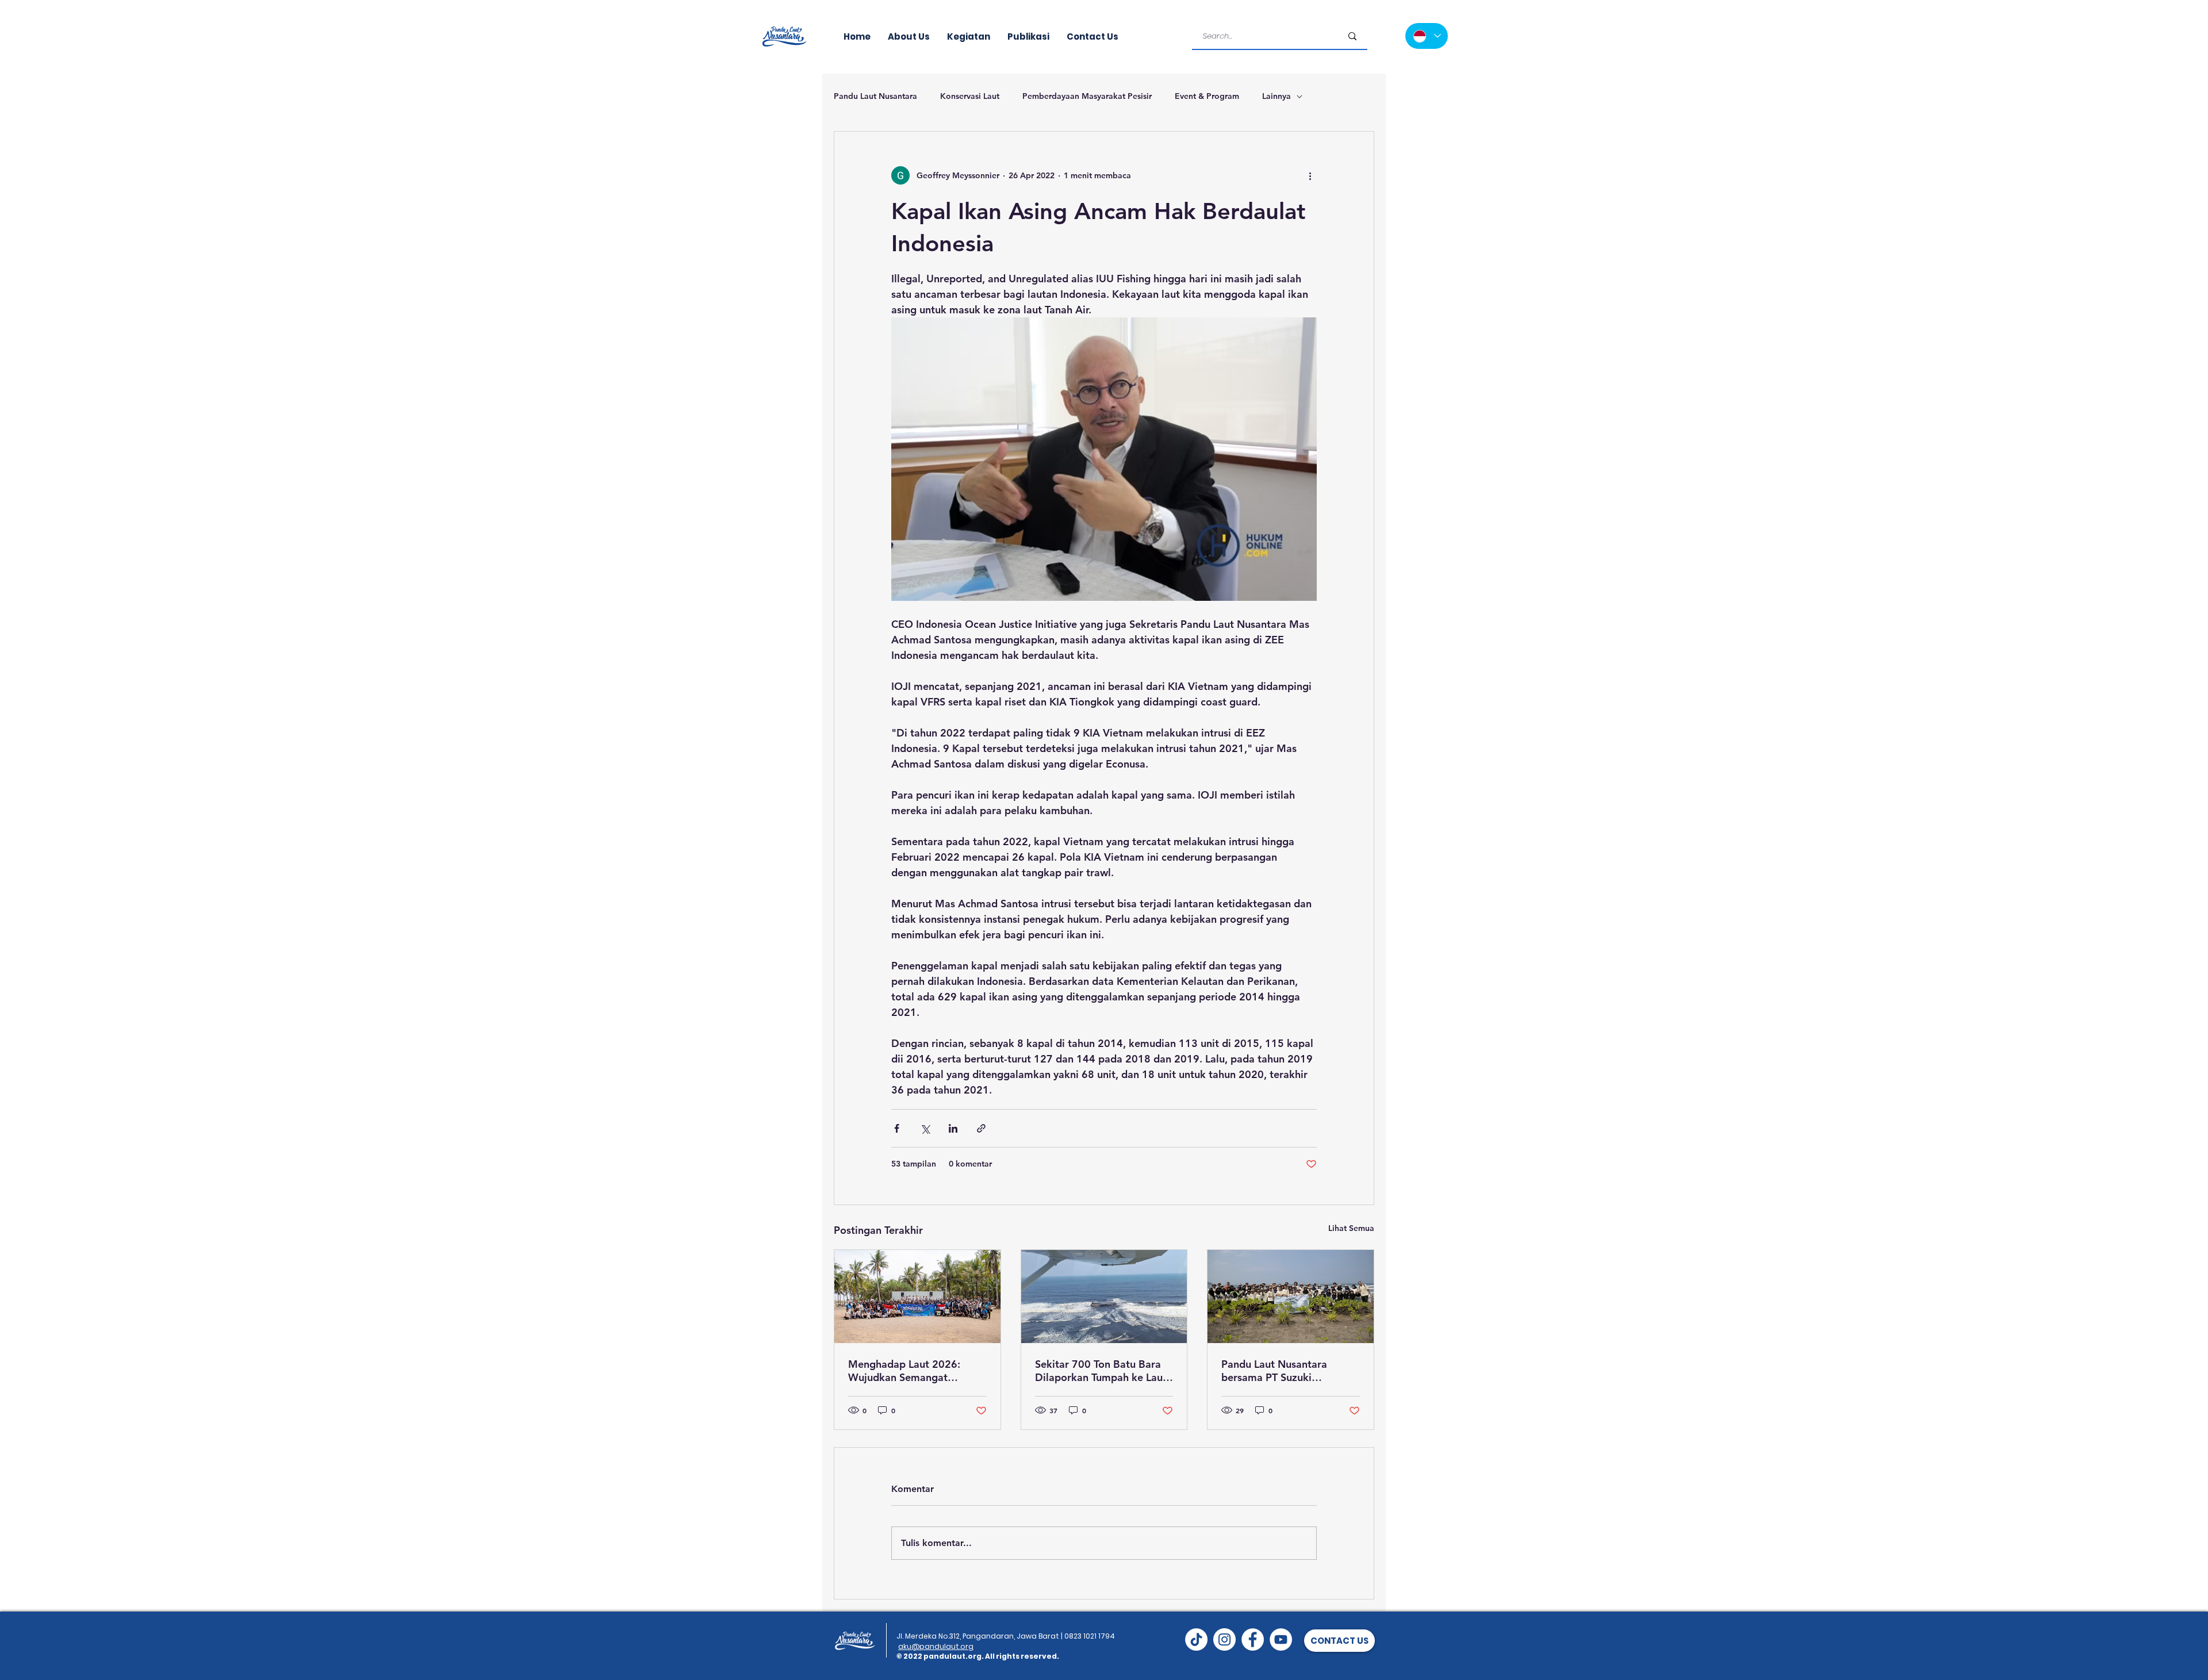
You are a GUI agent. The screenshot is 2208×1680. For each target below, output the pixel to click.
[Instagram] (1224, 1639)
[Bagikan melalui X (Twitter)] (925, 1128)
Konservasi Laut (970, 96)
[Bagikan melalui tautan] (981, 1128)
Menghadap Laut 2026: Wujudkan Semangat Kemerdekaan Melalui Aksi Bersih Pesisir (913, 1371)
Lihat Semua (1351, 1228)
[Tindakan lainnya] (1310, 175)
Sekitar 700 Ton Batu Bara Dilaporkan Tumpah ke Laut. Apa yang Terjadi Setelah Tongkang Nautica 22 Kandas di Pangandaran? (1102, 1371)
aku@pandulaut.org (936, 1646)
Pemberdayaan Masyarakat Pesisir (1087, 96)
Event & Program (1207, 96)
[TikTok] (1196, 1639)
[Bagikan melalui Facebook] (897, 1128)
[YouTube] (1281, 1639)
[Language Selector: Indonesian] (1427, 36)
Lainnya (1276, 96)
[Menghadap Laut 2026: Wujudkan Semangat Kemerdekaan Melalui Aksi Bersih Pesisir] (917, 1297)
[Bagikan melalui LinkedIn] (953, 1128)
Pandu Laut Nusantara (875, 96)
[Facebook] (1253, 1639)
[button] (1339, 1641)
